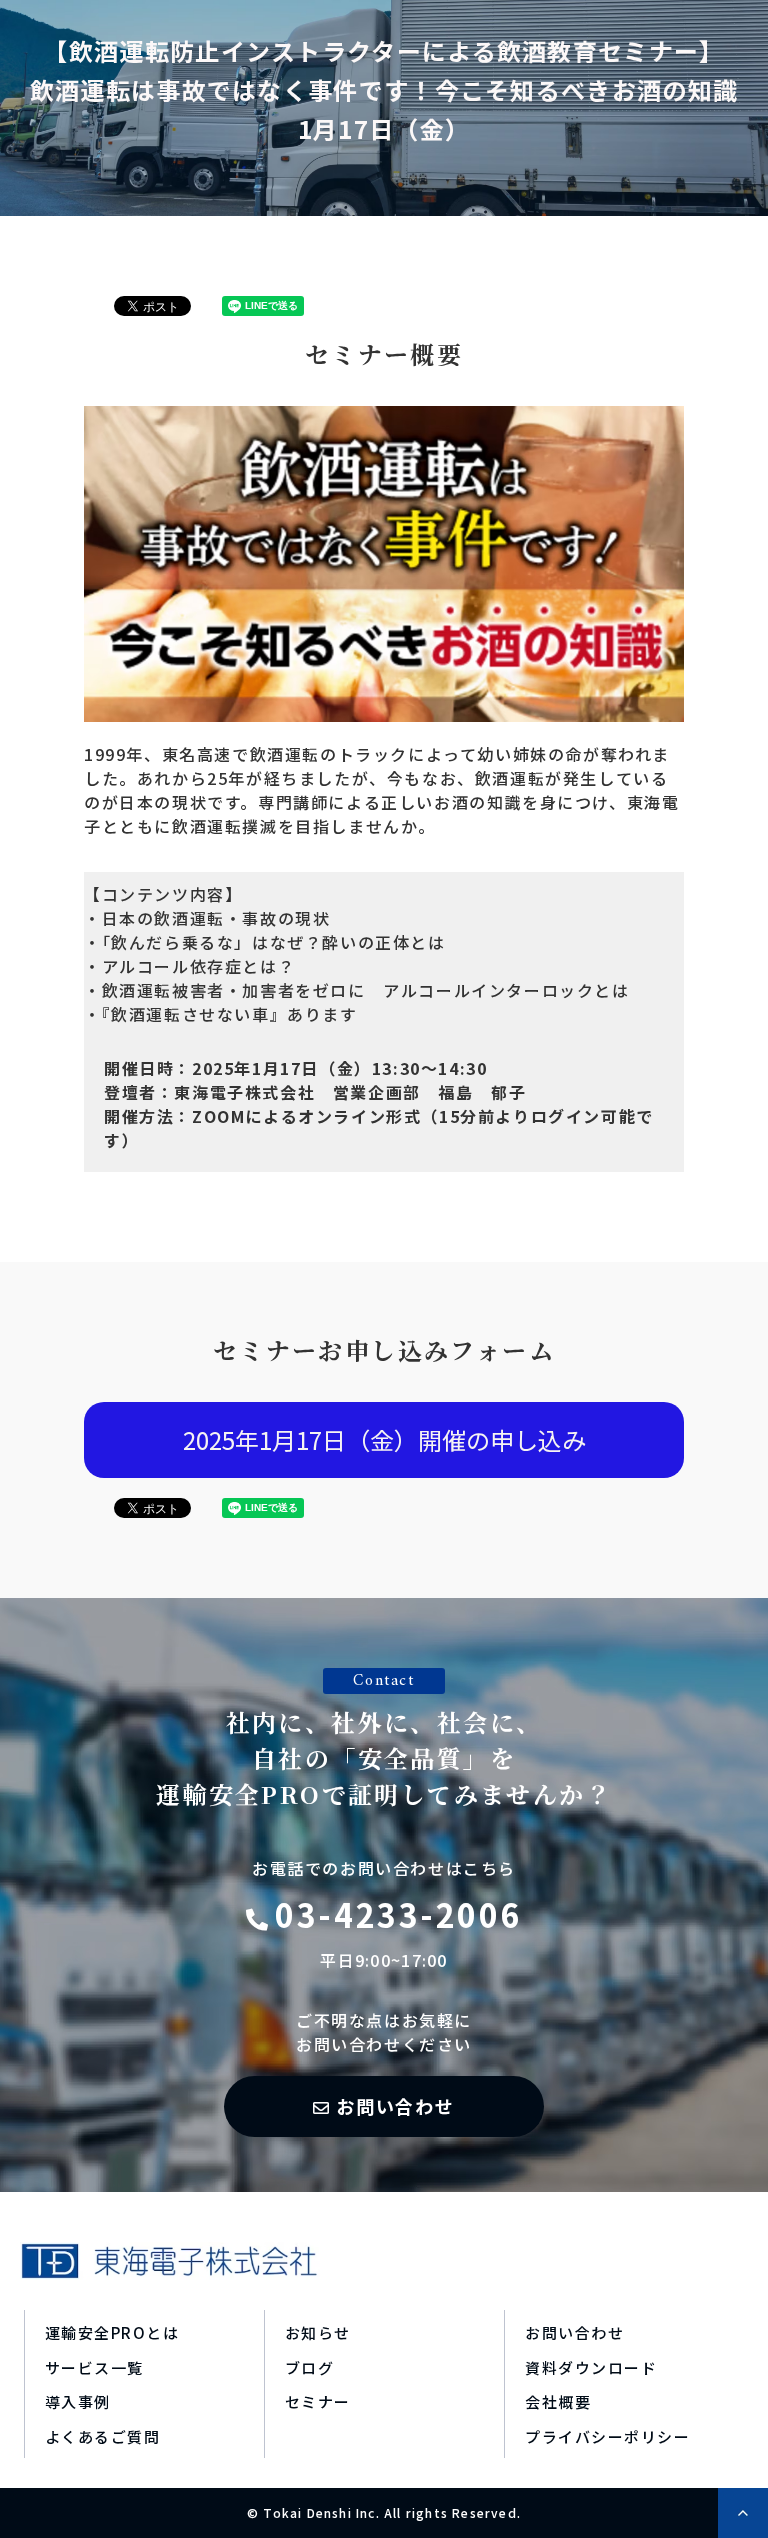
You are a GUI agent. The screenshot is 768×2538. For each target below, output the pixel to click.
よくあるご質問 (103, 2436)
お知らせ (318, 2332)
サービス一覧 (94, 2367)
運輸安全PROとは (112, 2332)
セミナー (318, 2401)
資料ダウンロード (591, 2367)
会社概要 (558, 2401)
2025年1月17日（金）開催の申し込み (384, 1439)
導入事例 (78, 2401)
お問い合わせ (395, 2106)
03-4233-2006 (398, 1914)
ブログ (310, 2367)
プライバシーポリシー (607, 2436)
